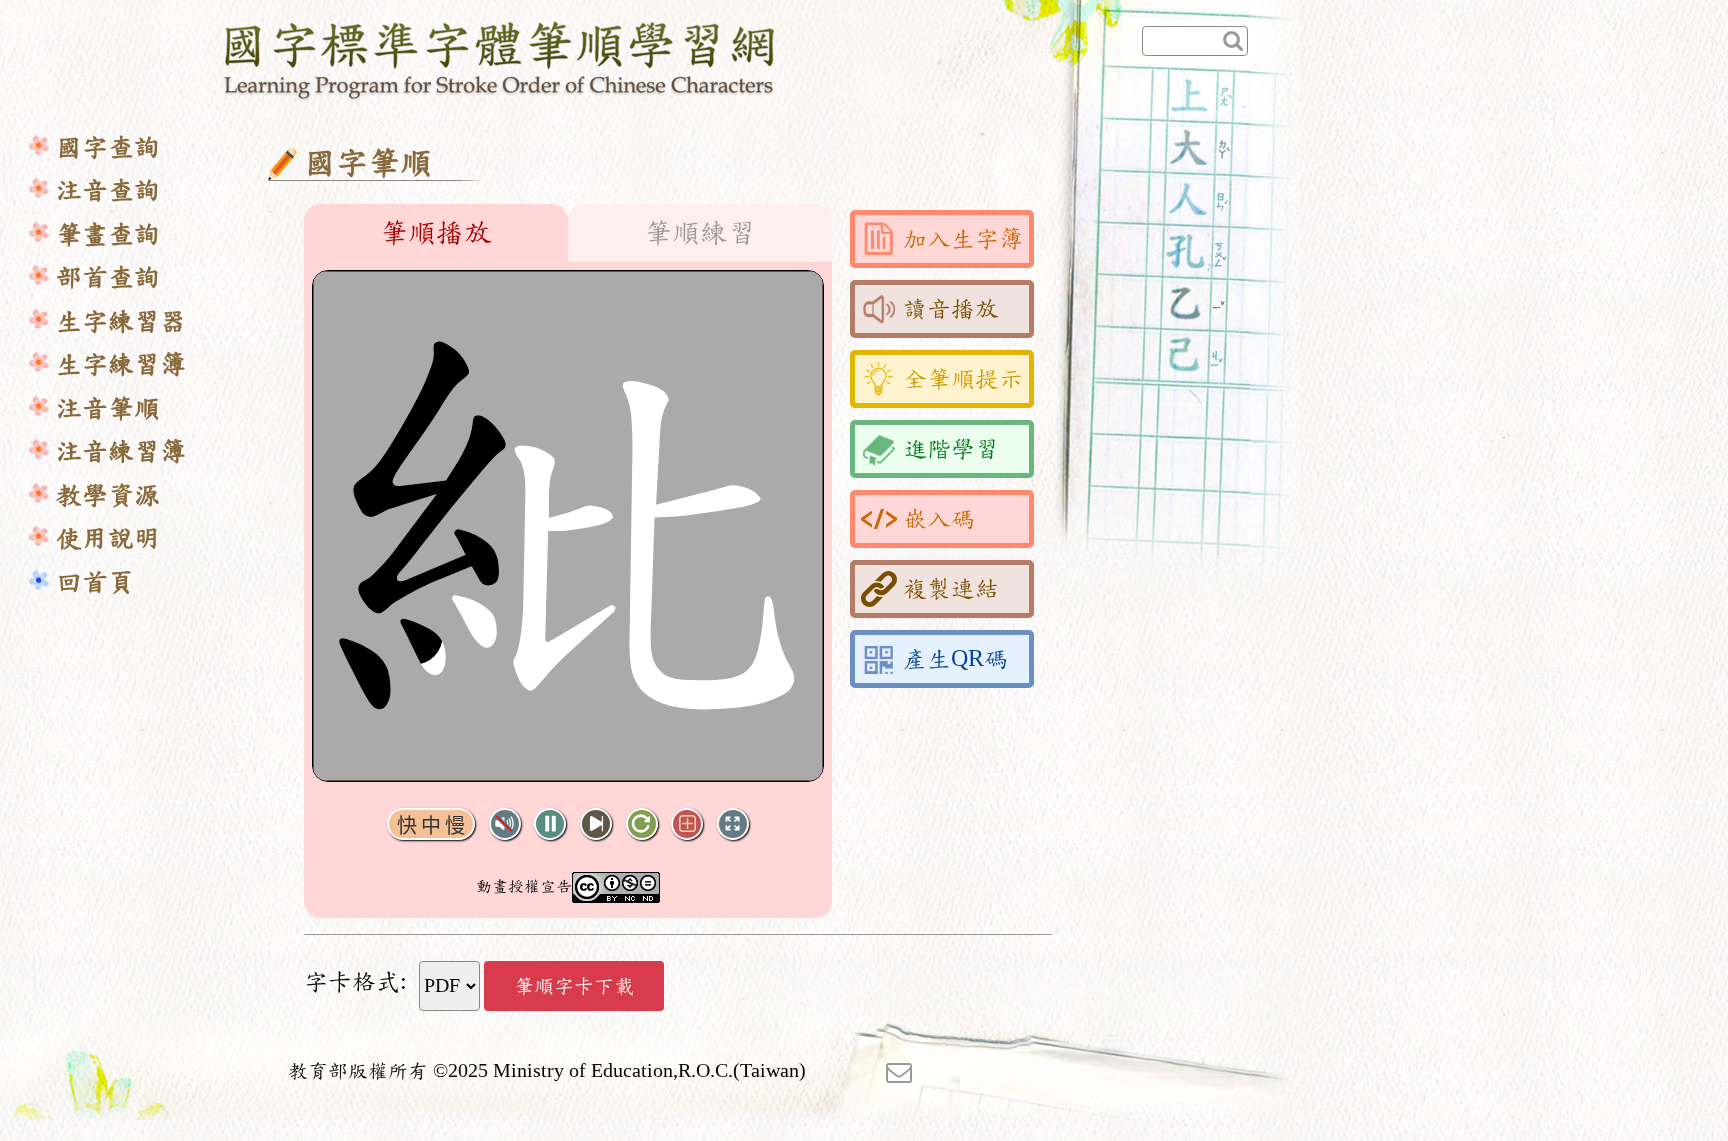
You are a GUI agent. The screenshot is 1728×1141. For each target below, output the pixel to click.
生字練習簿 (121, 364)
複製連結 (951, 589)
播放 (550, 824)
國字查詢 (108, 147)
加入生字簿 (963, 239)
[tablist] (568, 233)
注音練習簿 (121, 451)
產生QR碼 (955, 659)
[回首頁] (500, 57)
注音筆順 (108, 408)
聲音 (505, 824)
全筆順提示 (963, 379)
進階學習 (951, 449)
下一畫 (596, 824)
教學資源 (108, 495)
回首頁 (95, 582)
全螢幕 (733, 824)
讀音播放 (951, 309)
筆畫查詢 (108, 234)
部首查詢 (108, 277)
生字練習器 (121, 321)
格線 (687, 824)
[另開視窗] (899, 1071)
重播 (642, 824)
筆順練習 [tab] (700, 233)
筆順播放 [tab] (436, 233)
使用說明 (108, 538)
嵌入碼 (939, 519)
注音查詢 (108, 190)
